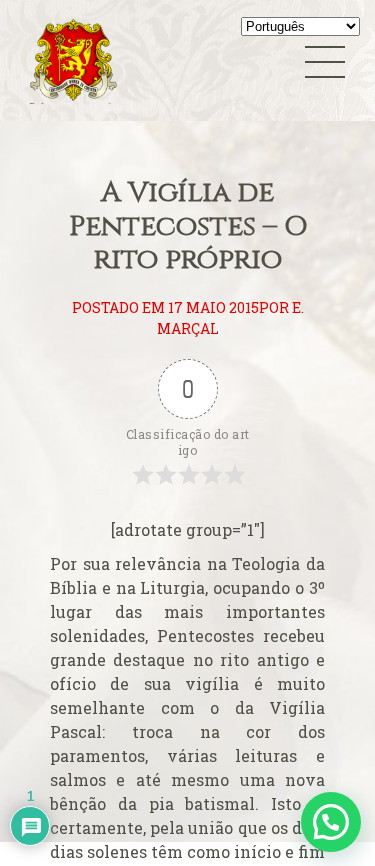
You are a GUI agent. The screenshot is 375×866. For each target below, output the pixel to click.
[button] (331, 822)
